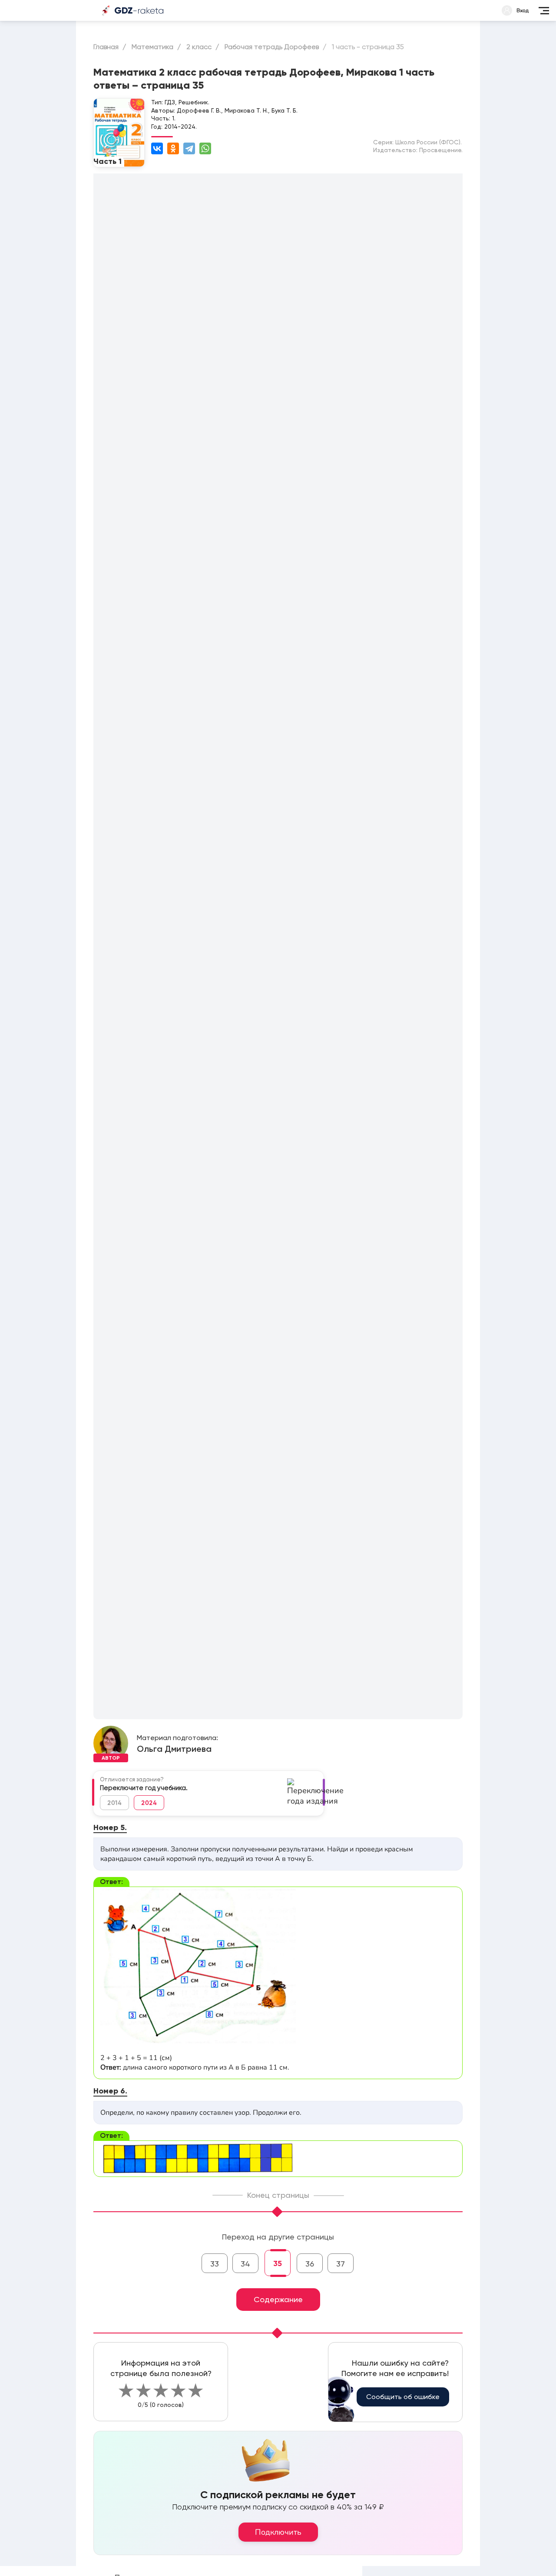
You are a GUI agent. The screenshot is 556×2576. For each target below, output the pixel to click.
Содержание (278, 2299)
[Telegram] (189, 148)
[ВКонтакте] (157, 148)
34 (245, 2264)
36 (310, 2264)
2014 (114, 1803)
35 (278, 2263)
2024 (149, 1803)
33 (215, 2264)
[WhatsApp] (205, 148)
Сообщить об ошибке (403, 2397)
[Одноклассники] (173, 148)
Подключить (278, 2532)
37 (341, 2264)
